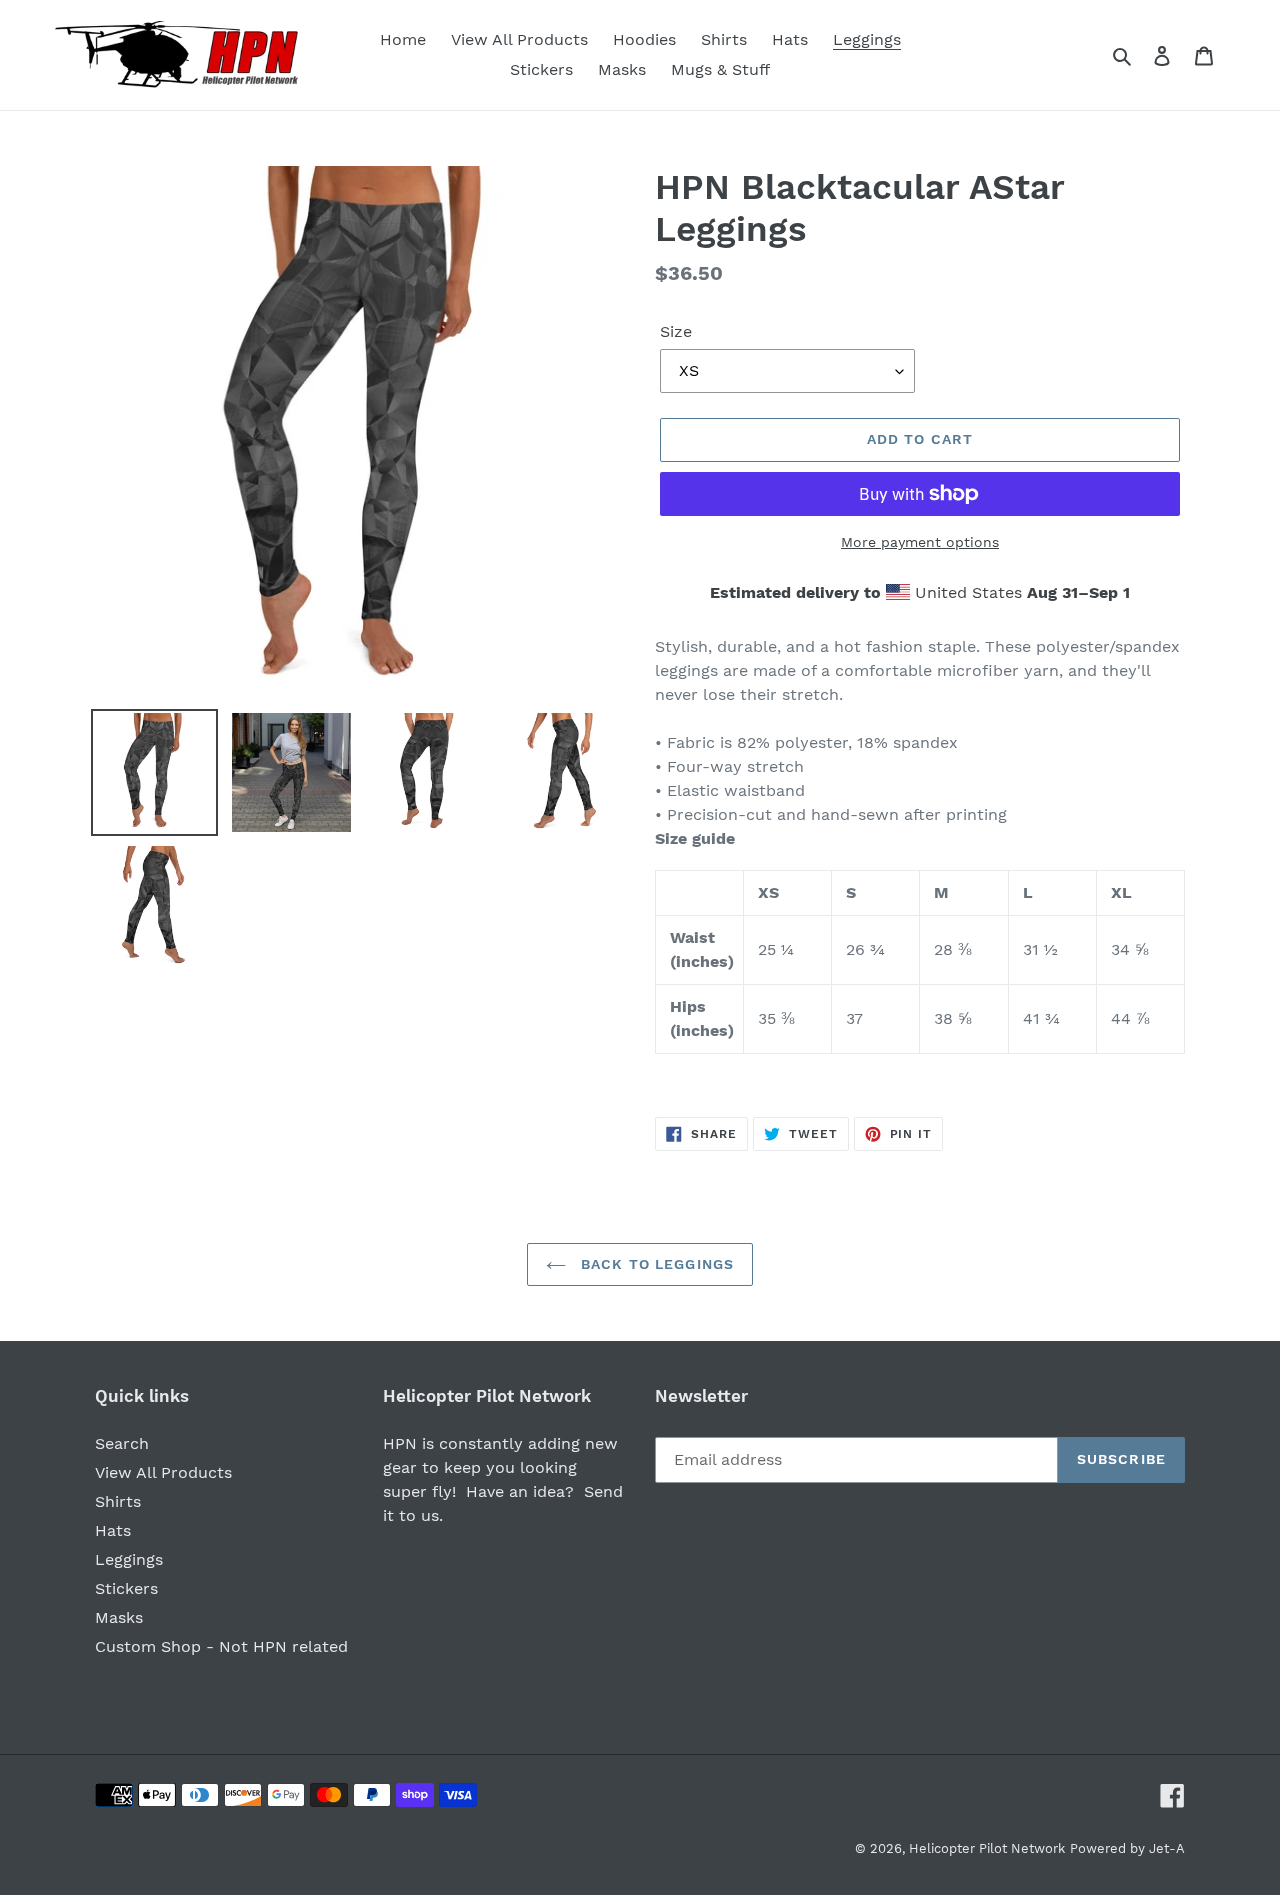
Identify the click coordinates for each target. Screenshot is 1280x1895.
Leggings (129, 1559)
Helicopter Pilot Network (987, 1848)
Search (122, 1443)
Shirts (118, 1501)
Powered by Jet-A (1127, 1848)
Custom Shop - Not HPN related (221, 1646)
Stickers (126, 1588)
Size (676, 331)
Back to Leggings (655, 1264)
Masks (119, 1617)
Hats (113, 1530)
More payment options (920, 542)
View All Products (163, 1472)
